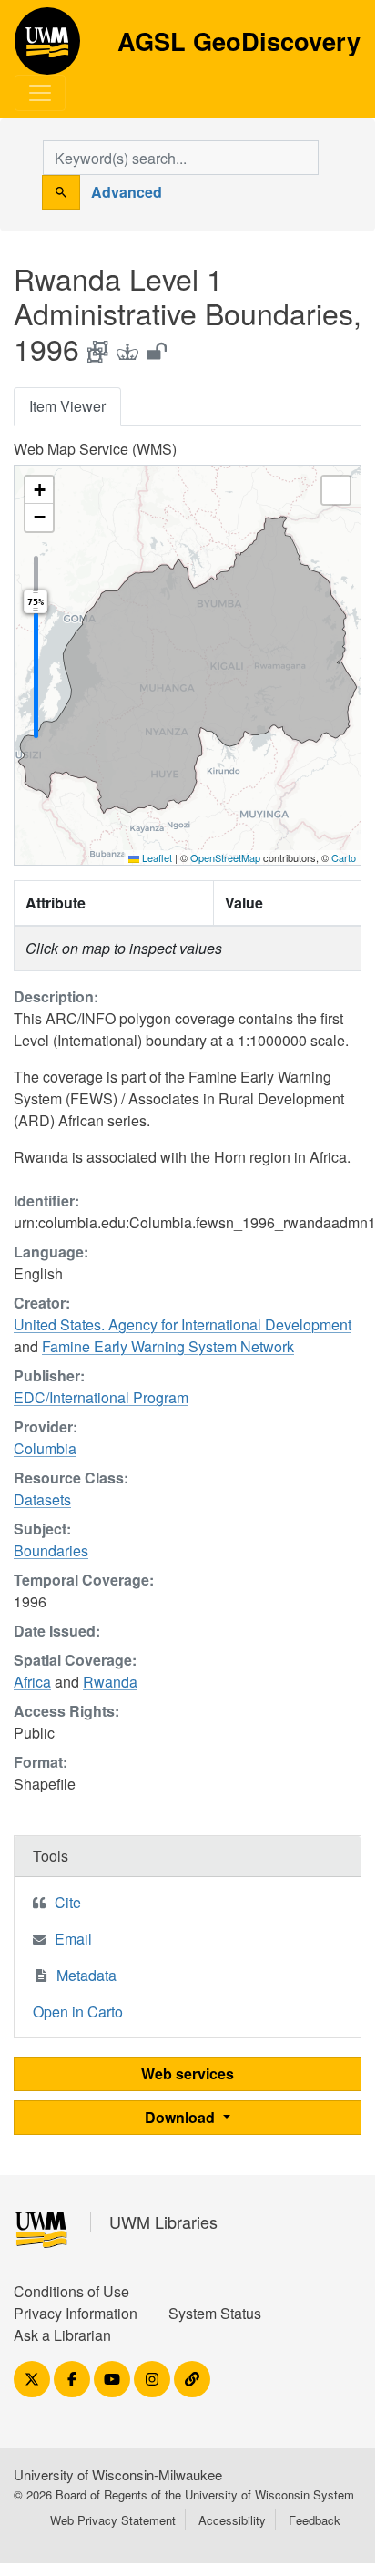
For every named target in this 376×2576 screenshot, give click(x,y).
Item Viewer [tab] (67, 406)
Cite (68, 1902)
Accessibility (232, 2520)
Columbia (45, 1448)
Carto (344, 857)
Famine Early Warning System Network (168, 1346)
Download (182, 2117)
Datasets (42, 1499)
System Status (215, 2313)
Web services (188, 2073)
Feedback (315, 2520)
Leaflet (156, 857)
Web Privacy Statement (113, 2520)
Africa (32, 1682)
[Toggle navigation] (40, 93)
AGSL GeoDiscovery (47, 47)
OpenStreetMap (225, 857)
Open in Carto (78, 2012)
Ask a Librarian (62, 2335)
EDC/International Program (101, 1397)
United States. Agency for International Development (183, 1324)
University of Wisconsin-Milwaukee (118, 2474)
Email (73, 1939)
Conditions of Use (71, 2291)
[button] (39, 490)
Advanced (127, 192)
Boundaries (51, 1550)
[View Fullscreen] (336, 490)
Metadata (86, 1975)
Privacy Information (76, 2313)
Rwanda (110, 1682)
